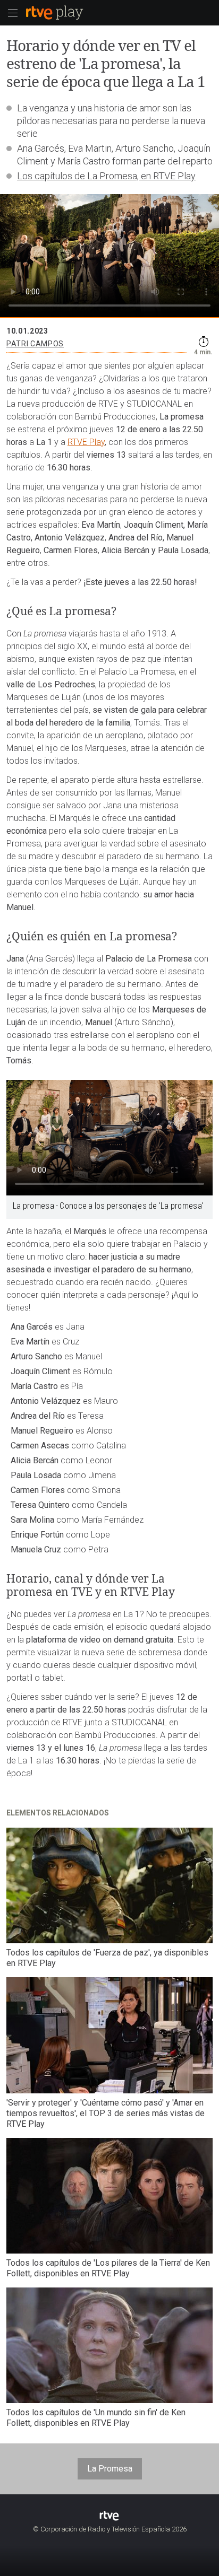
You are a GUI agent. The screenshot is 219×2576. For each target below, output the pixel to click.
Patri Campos (35, 344)
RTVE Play (86, 442)
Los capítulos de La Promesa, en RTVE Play (106, 176)
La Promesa (110, 2469)
